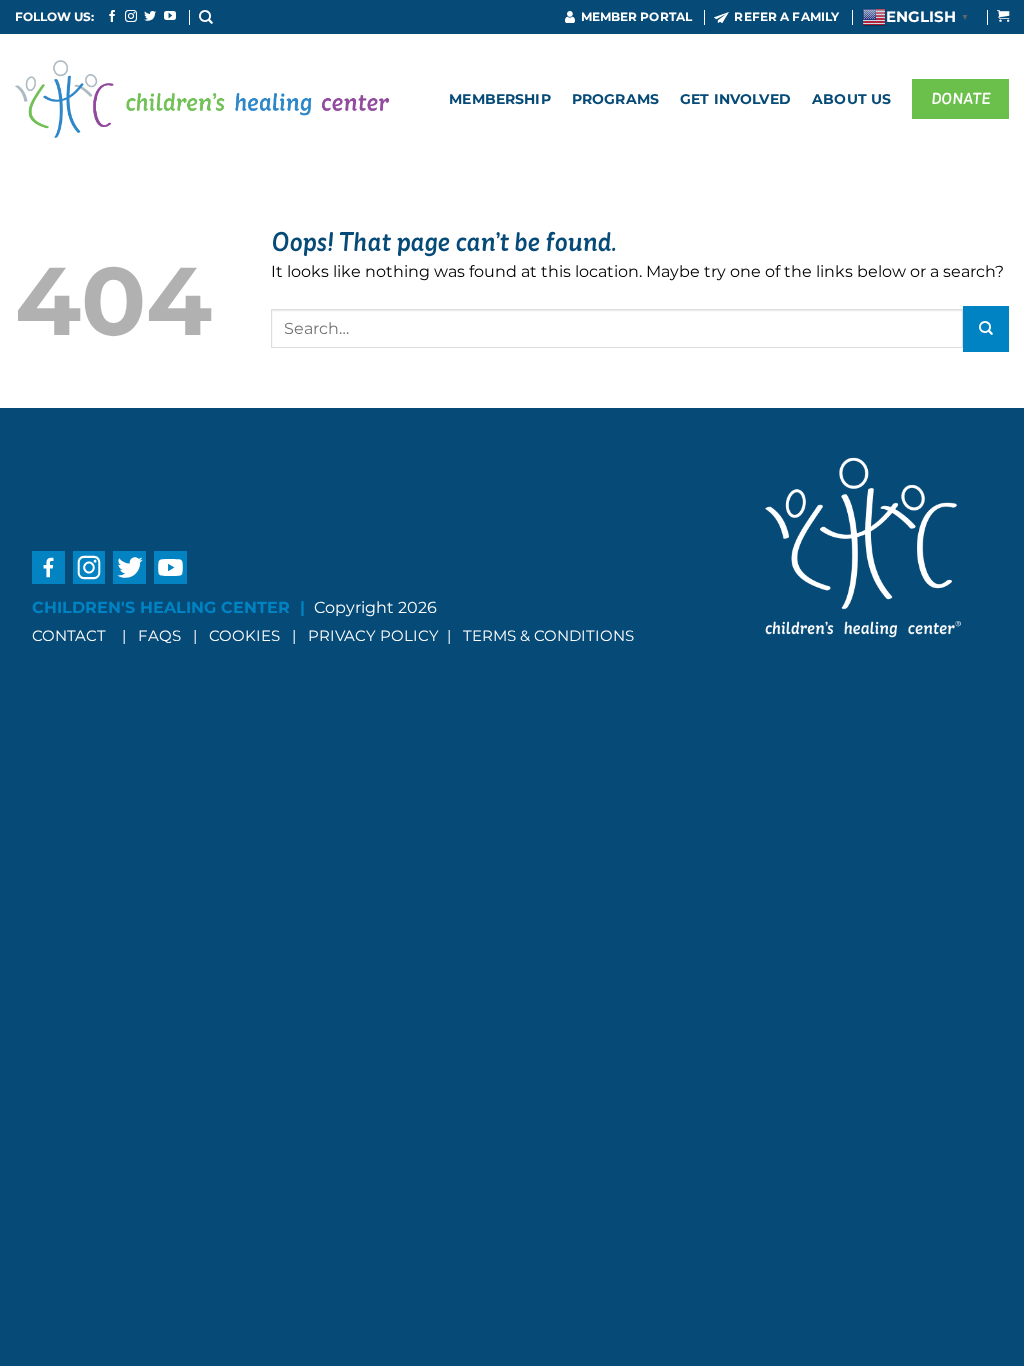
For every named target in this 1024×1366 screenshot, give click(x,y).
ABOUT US (851, 99)
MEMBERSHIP (499, 99)
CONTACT (69, 635)
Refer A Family (786, 16)
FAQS (159, 635)
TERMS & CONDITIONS (548, 635)
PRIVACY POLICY (373, 635)
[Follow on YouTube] (170, 17)
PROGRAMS (615, 99)
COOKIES (246, 635)
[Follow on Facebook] (112, 17)
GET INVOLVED (735, 99)
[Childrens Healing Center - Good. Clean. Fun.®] (202, 99)
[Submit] (986, 329)
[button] (207, 16)
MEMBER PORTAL (637, 16)
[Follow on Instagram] (131, 17)
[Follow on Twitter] (150, 17)
